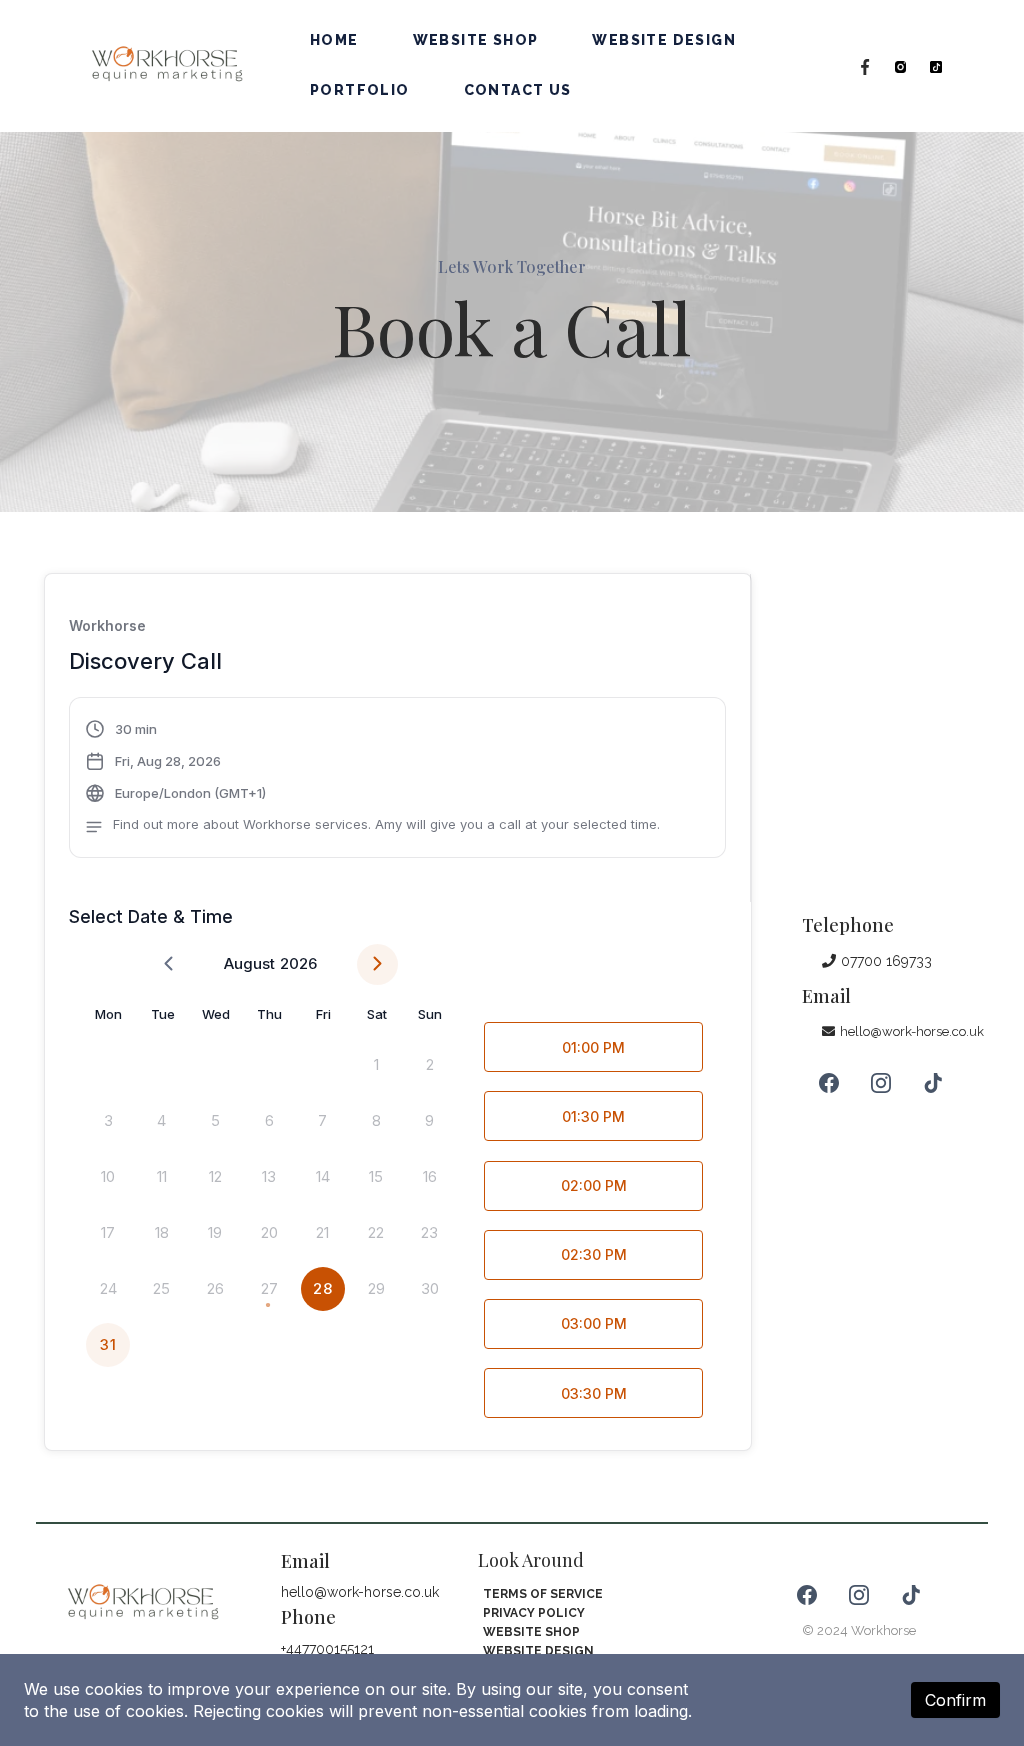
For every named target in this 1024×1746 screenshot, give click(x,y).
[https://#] (865, 66)
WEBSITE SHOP (476, 40)
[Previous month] (168, 964)
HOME (334, 40)
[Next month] (377, 964)
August (249, 963)
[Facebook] (829, 1083)
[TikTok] (933, 1083)
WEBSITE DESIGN (664, 40)
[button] (372, 780)
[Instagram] (881, 1083)
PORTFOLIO (360, 90)
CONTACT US (518, 90)
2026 (298, 963)
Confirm (955, 1700)
